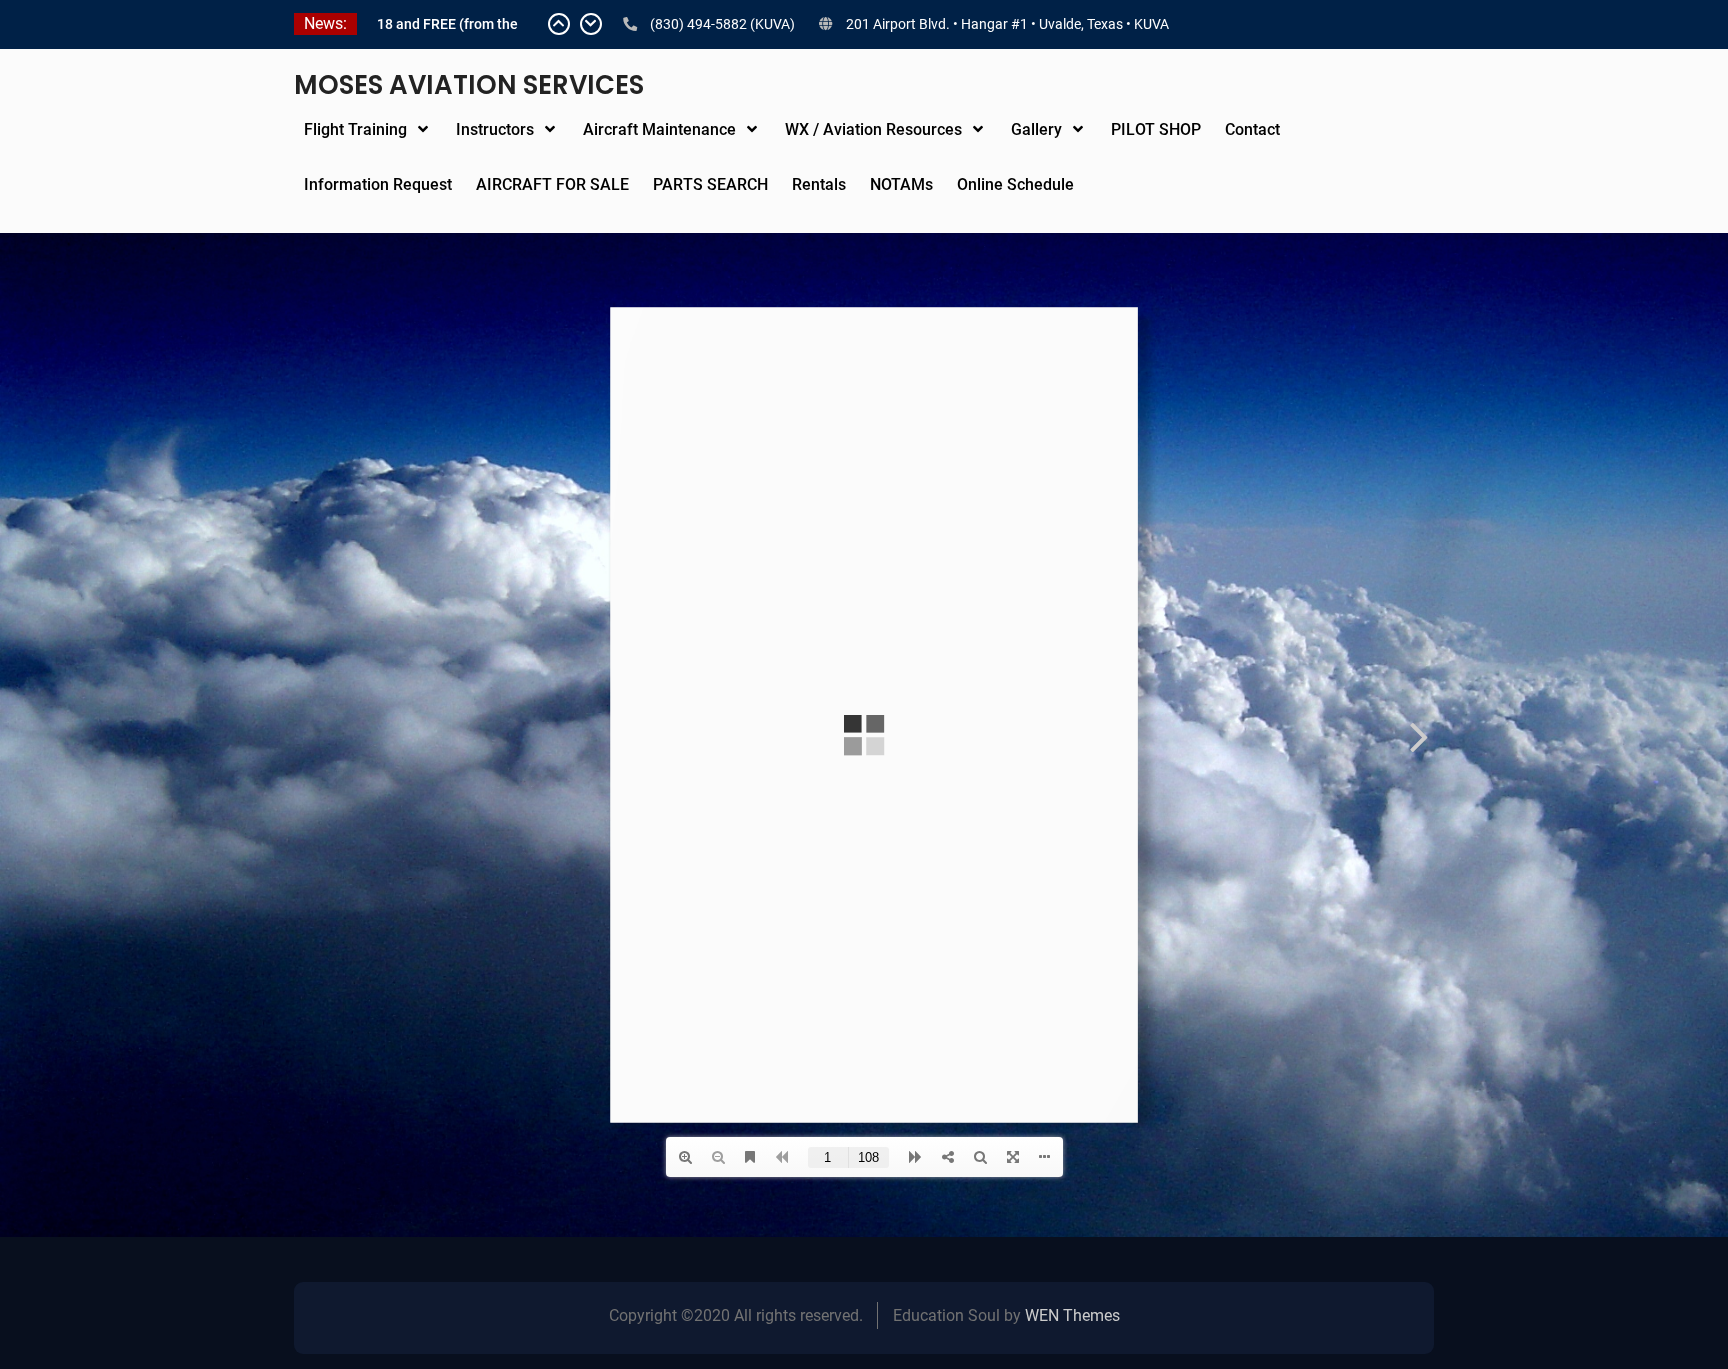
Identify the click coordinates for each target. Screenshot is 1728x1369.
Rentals (819, 184)
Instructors (495, 129)
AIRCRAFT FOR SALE (552, 184)
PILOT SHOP (1156, 129)
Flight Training (355, 129)
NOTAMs (901, 184)
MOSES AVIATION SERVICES (469, 85)
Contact (1252, 129)
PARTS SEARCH (710, 184)
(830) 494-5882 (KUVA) (722, 24)
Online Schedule (1015, 184)
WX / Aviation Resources (873, 129)
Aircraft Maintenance (659, 129)
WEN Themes (1072, 1315)
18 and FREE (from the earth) (447, 26)
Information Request (378, 184)
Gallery (1036, 129)
